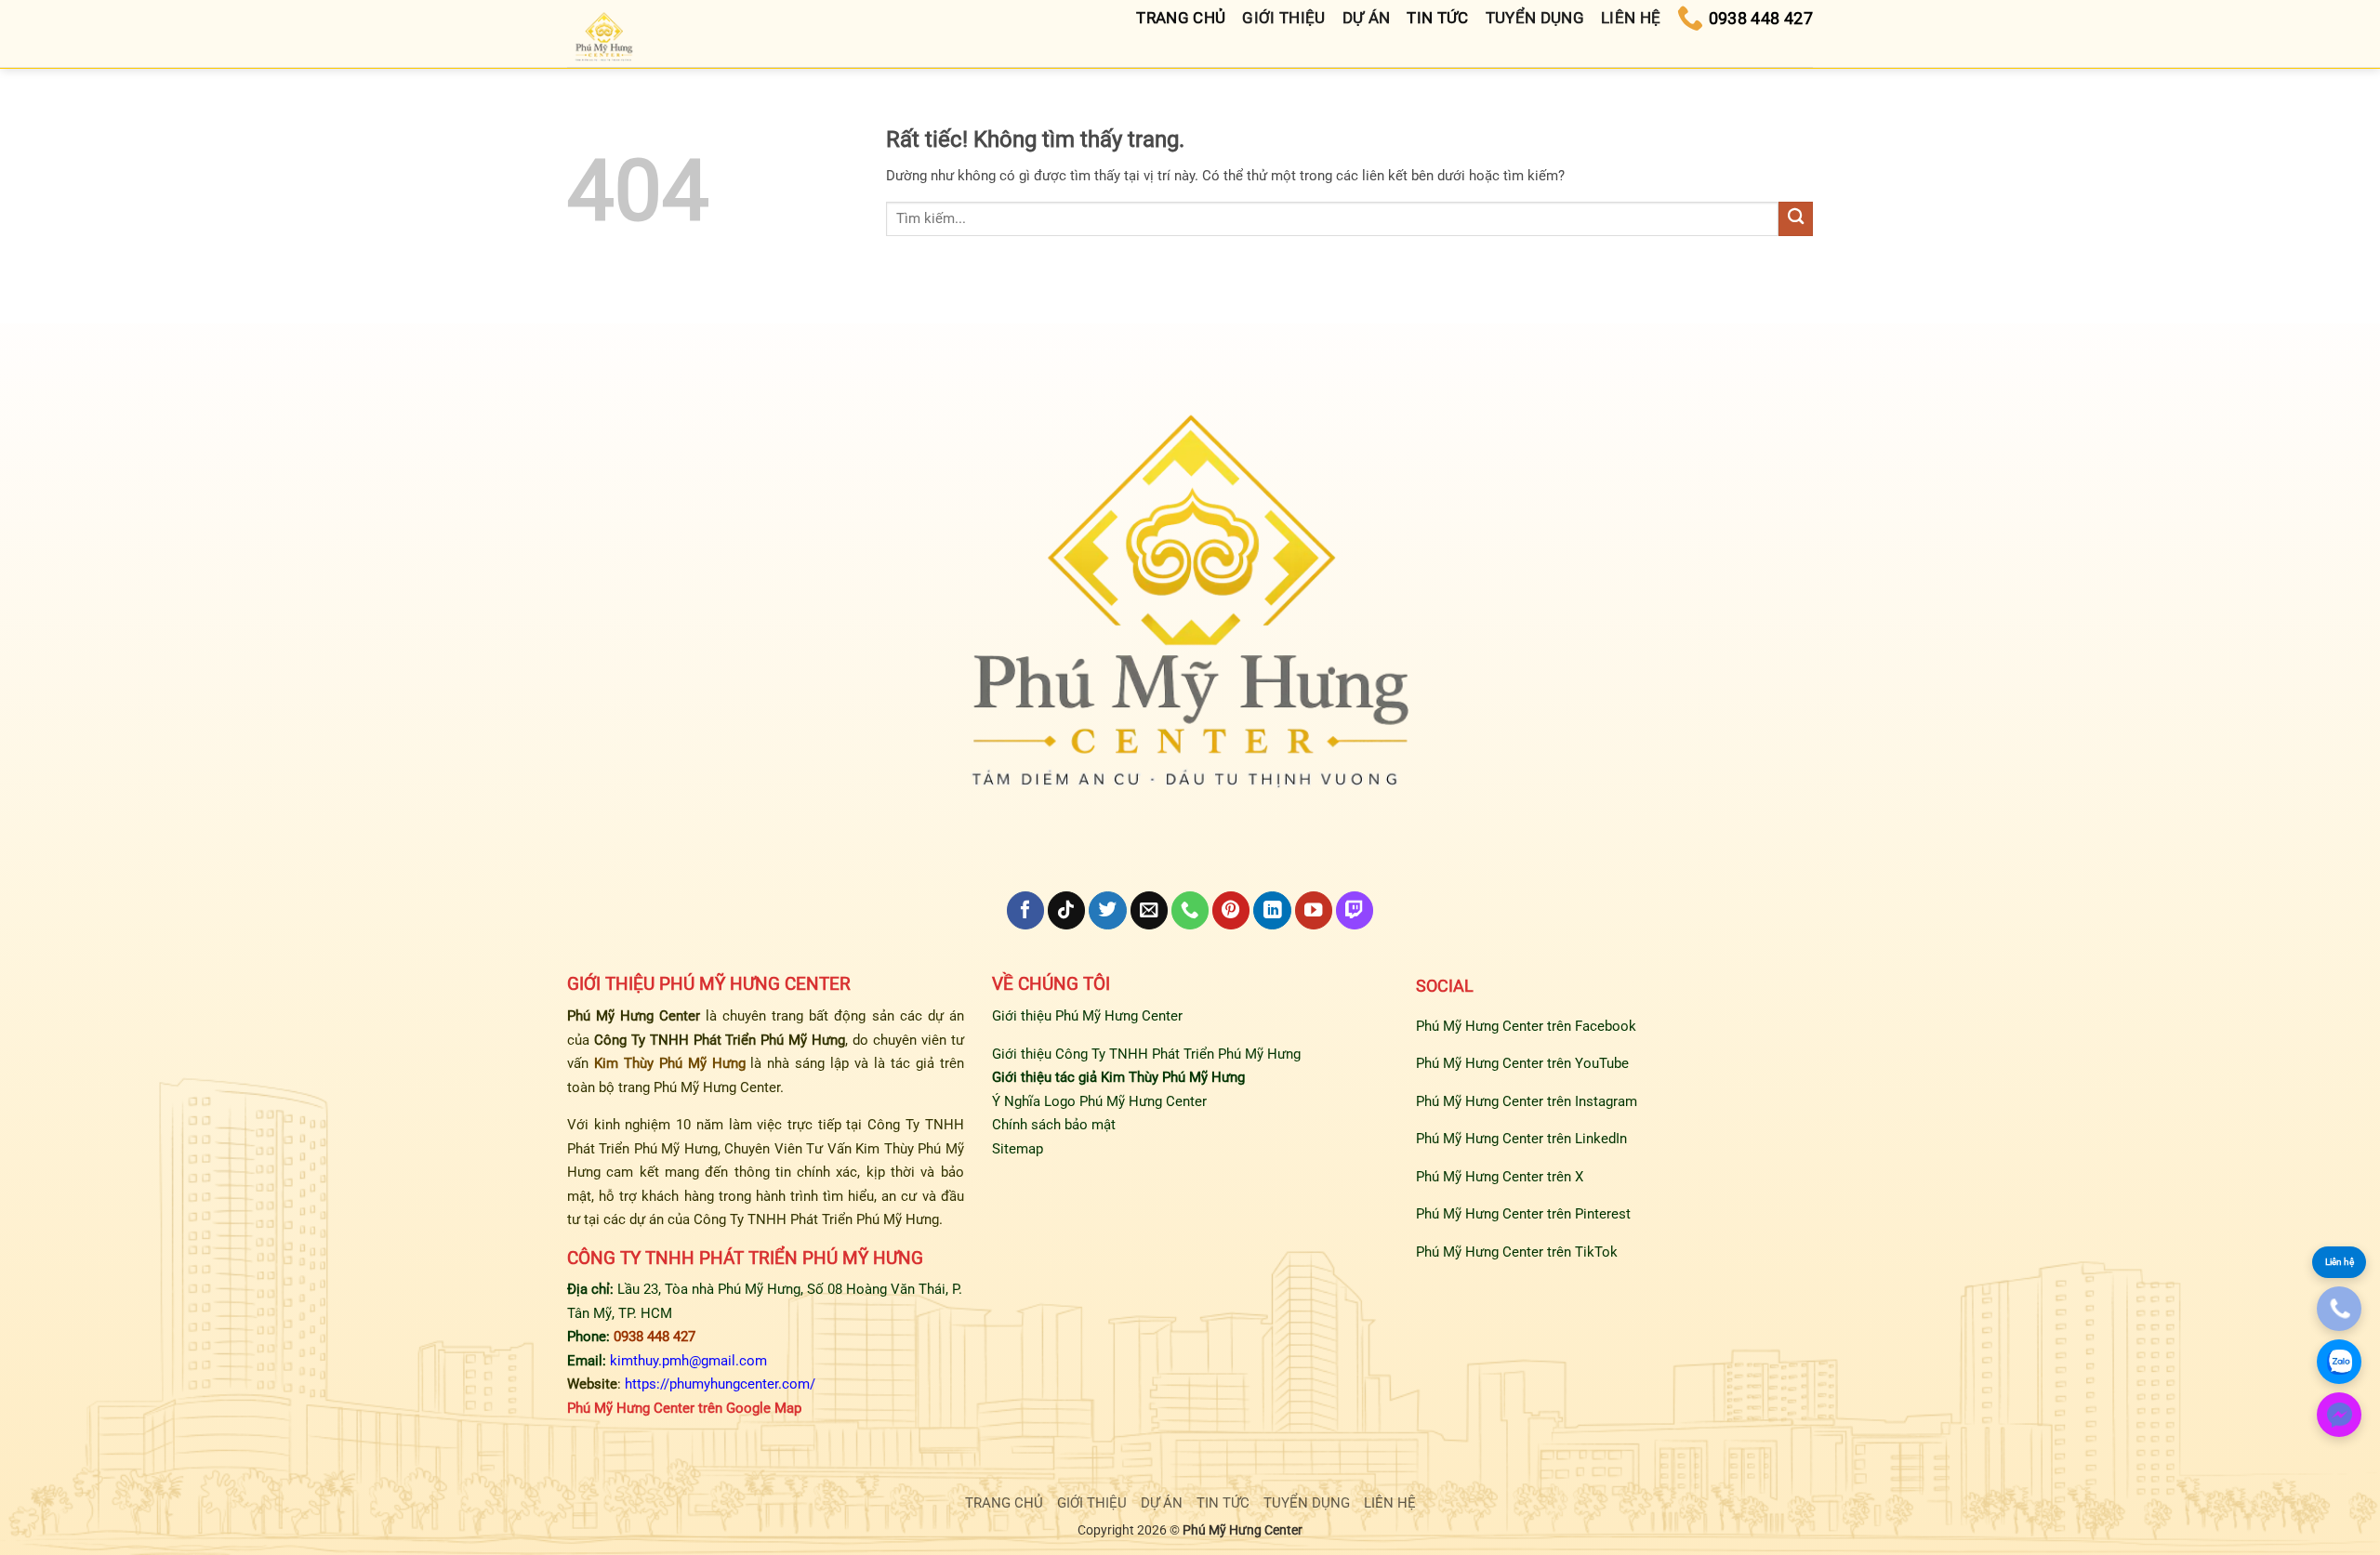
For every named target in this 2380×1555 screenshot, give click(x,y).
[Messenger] (2339, 1415)
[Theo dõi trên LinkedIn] (1272, 910)
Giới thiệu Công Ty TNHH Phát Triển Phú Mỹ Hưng (1146, 1054)
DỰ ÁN (1162, 1503)
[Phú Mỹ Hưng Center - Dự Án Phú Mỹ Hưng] (605, 39)
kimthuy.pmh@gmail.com (688, 1361)
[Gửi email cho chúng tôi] (1149, 910)
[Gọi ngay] (2339, 1309)
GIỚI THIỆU (1092, 1503)
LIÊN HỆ (1390, 1503)
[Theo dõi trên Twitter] (1107, 910)
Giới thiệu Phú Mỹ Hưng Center (1087, 1016)
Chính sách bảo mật (1054, 1125)
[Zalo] (2339, 1362)
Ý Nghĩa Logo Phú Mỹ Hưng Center (1099, 1101)
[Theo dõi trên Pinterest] (1231, 910)
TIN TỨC (1223, 1503)
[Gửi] (1796, 219)
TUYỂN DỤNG (1307, 1503)
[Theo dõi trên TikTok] (1066, 910)
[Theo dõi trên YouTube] (1314, 910)
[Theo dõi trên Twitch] (1355, 910)
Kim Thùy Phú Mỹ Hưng (670, 1063)
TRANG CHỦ (1004, 1503)
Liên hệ (2340, 1262)
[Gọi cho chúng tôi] (1190, 910)
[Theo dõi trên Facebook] (1025, 910)
